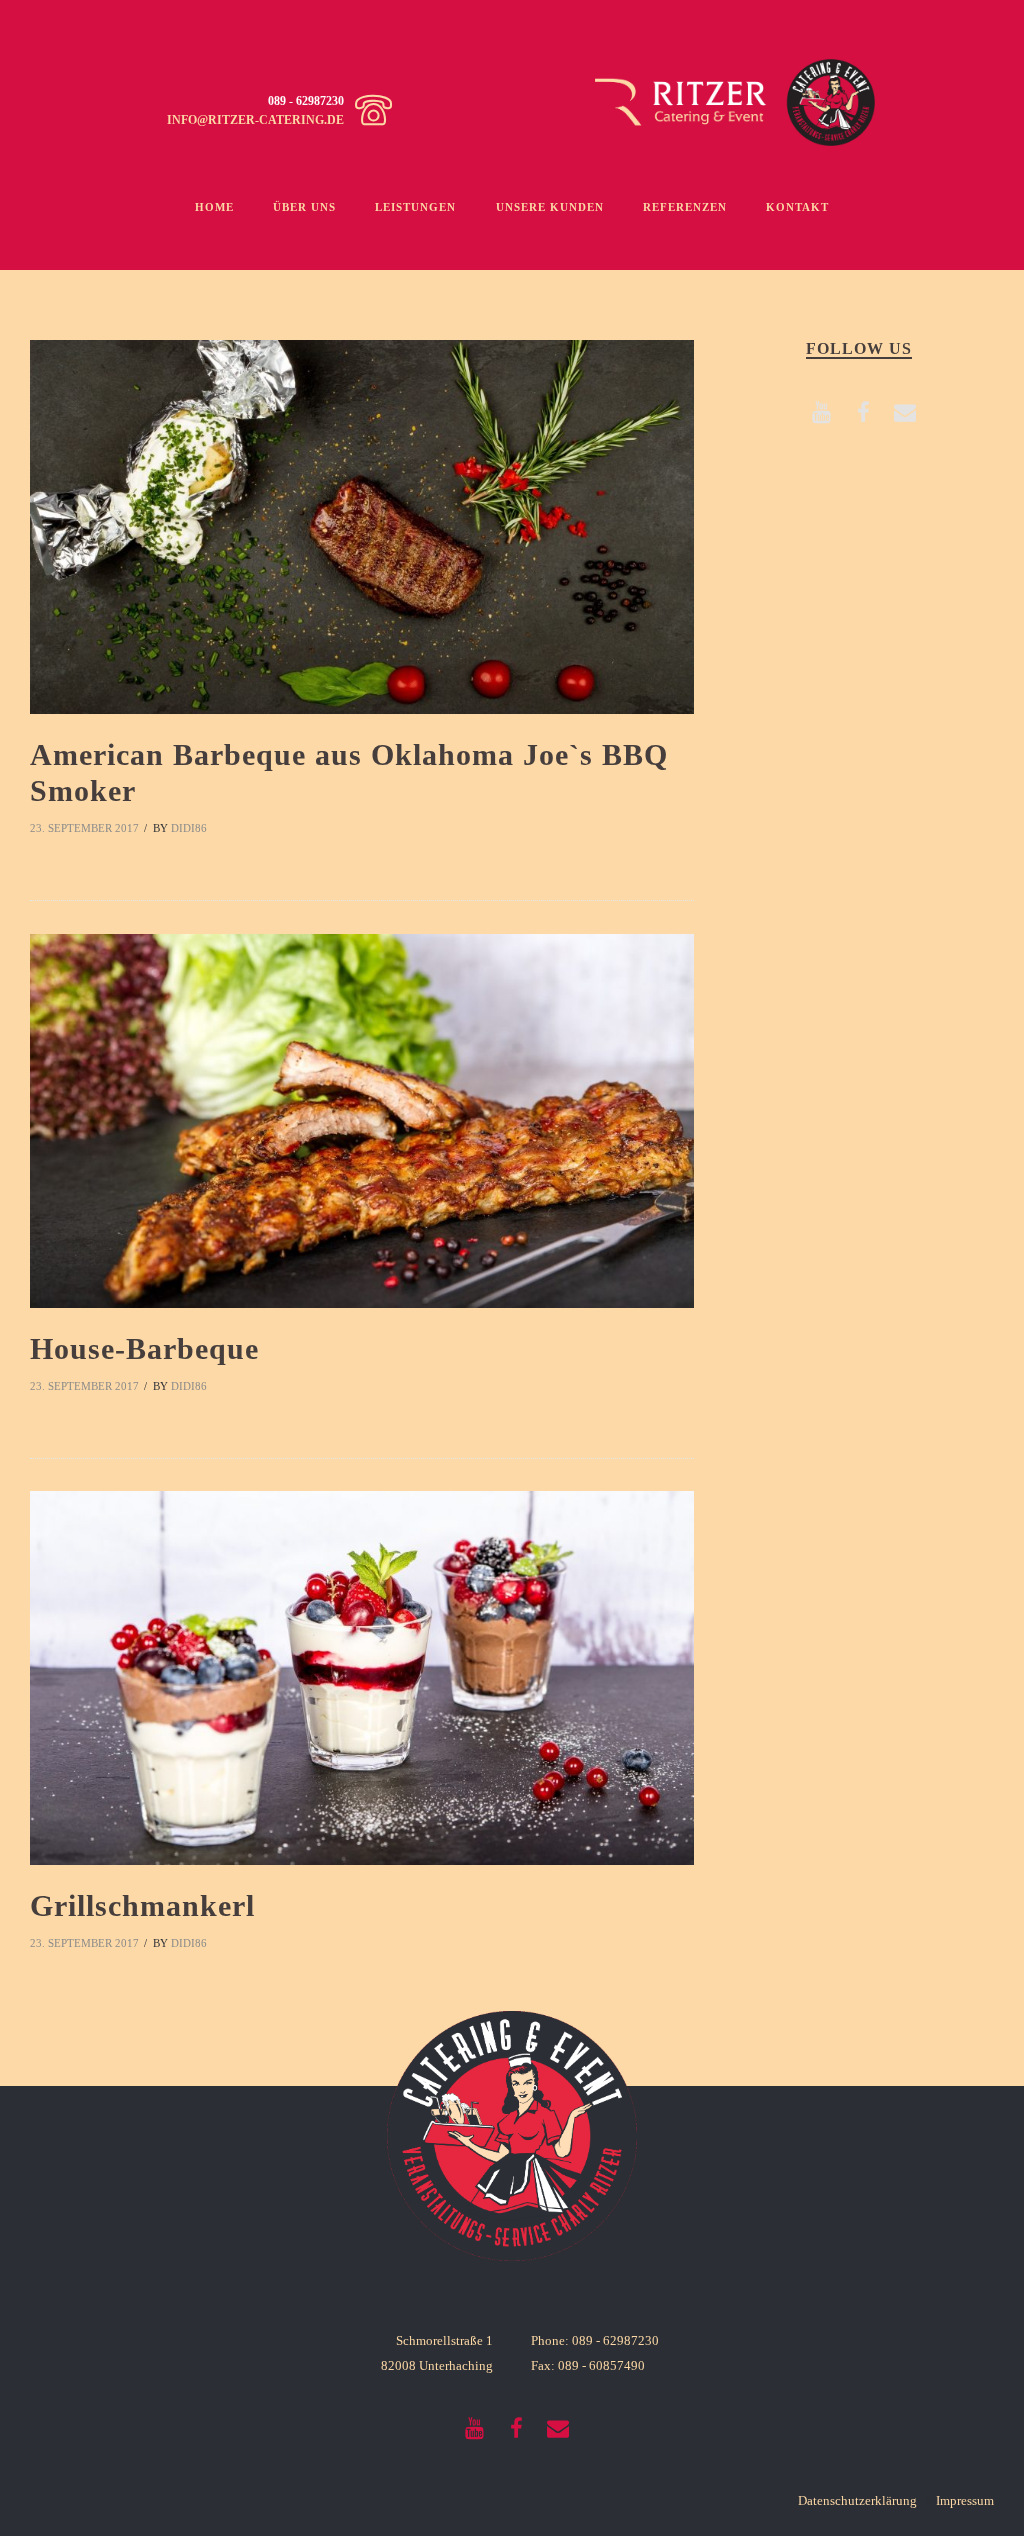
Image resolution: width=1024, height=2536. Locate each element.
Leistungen (415, 207)
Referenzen (685, 207)
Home (214, 207)
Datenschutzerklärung (857, 2500)
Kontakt (797, 207)
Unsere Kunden (550, 207)
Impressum (965, 2500)
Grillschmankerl (142, 1905)
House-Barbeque (144, 1348)
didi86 (189, 828)
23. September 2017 (84, 828)
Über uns (304, 207)
